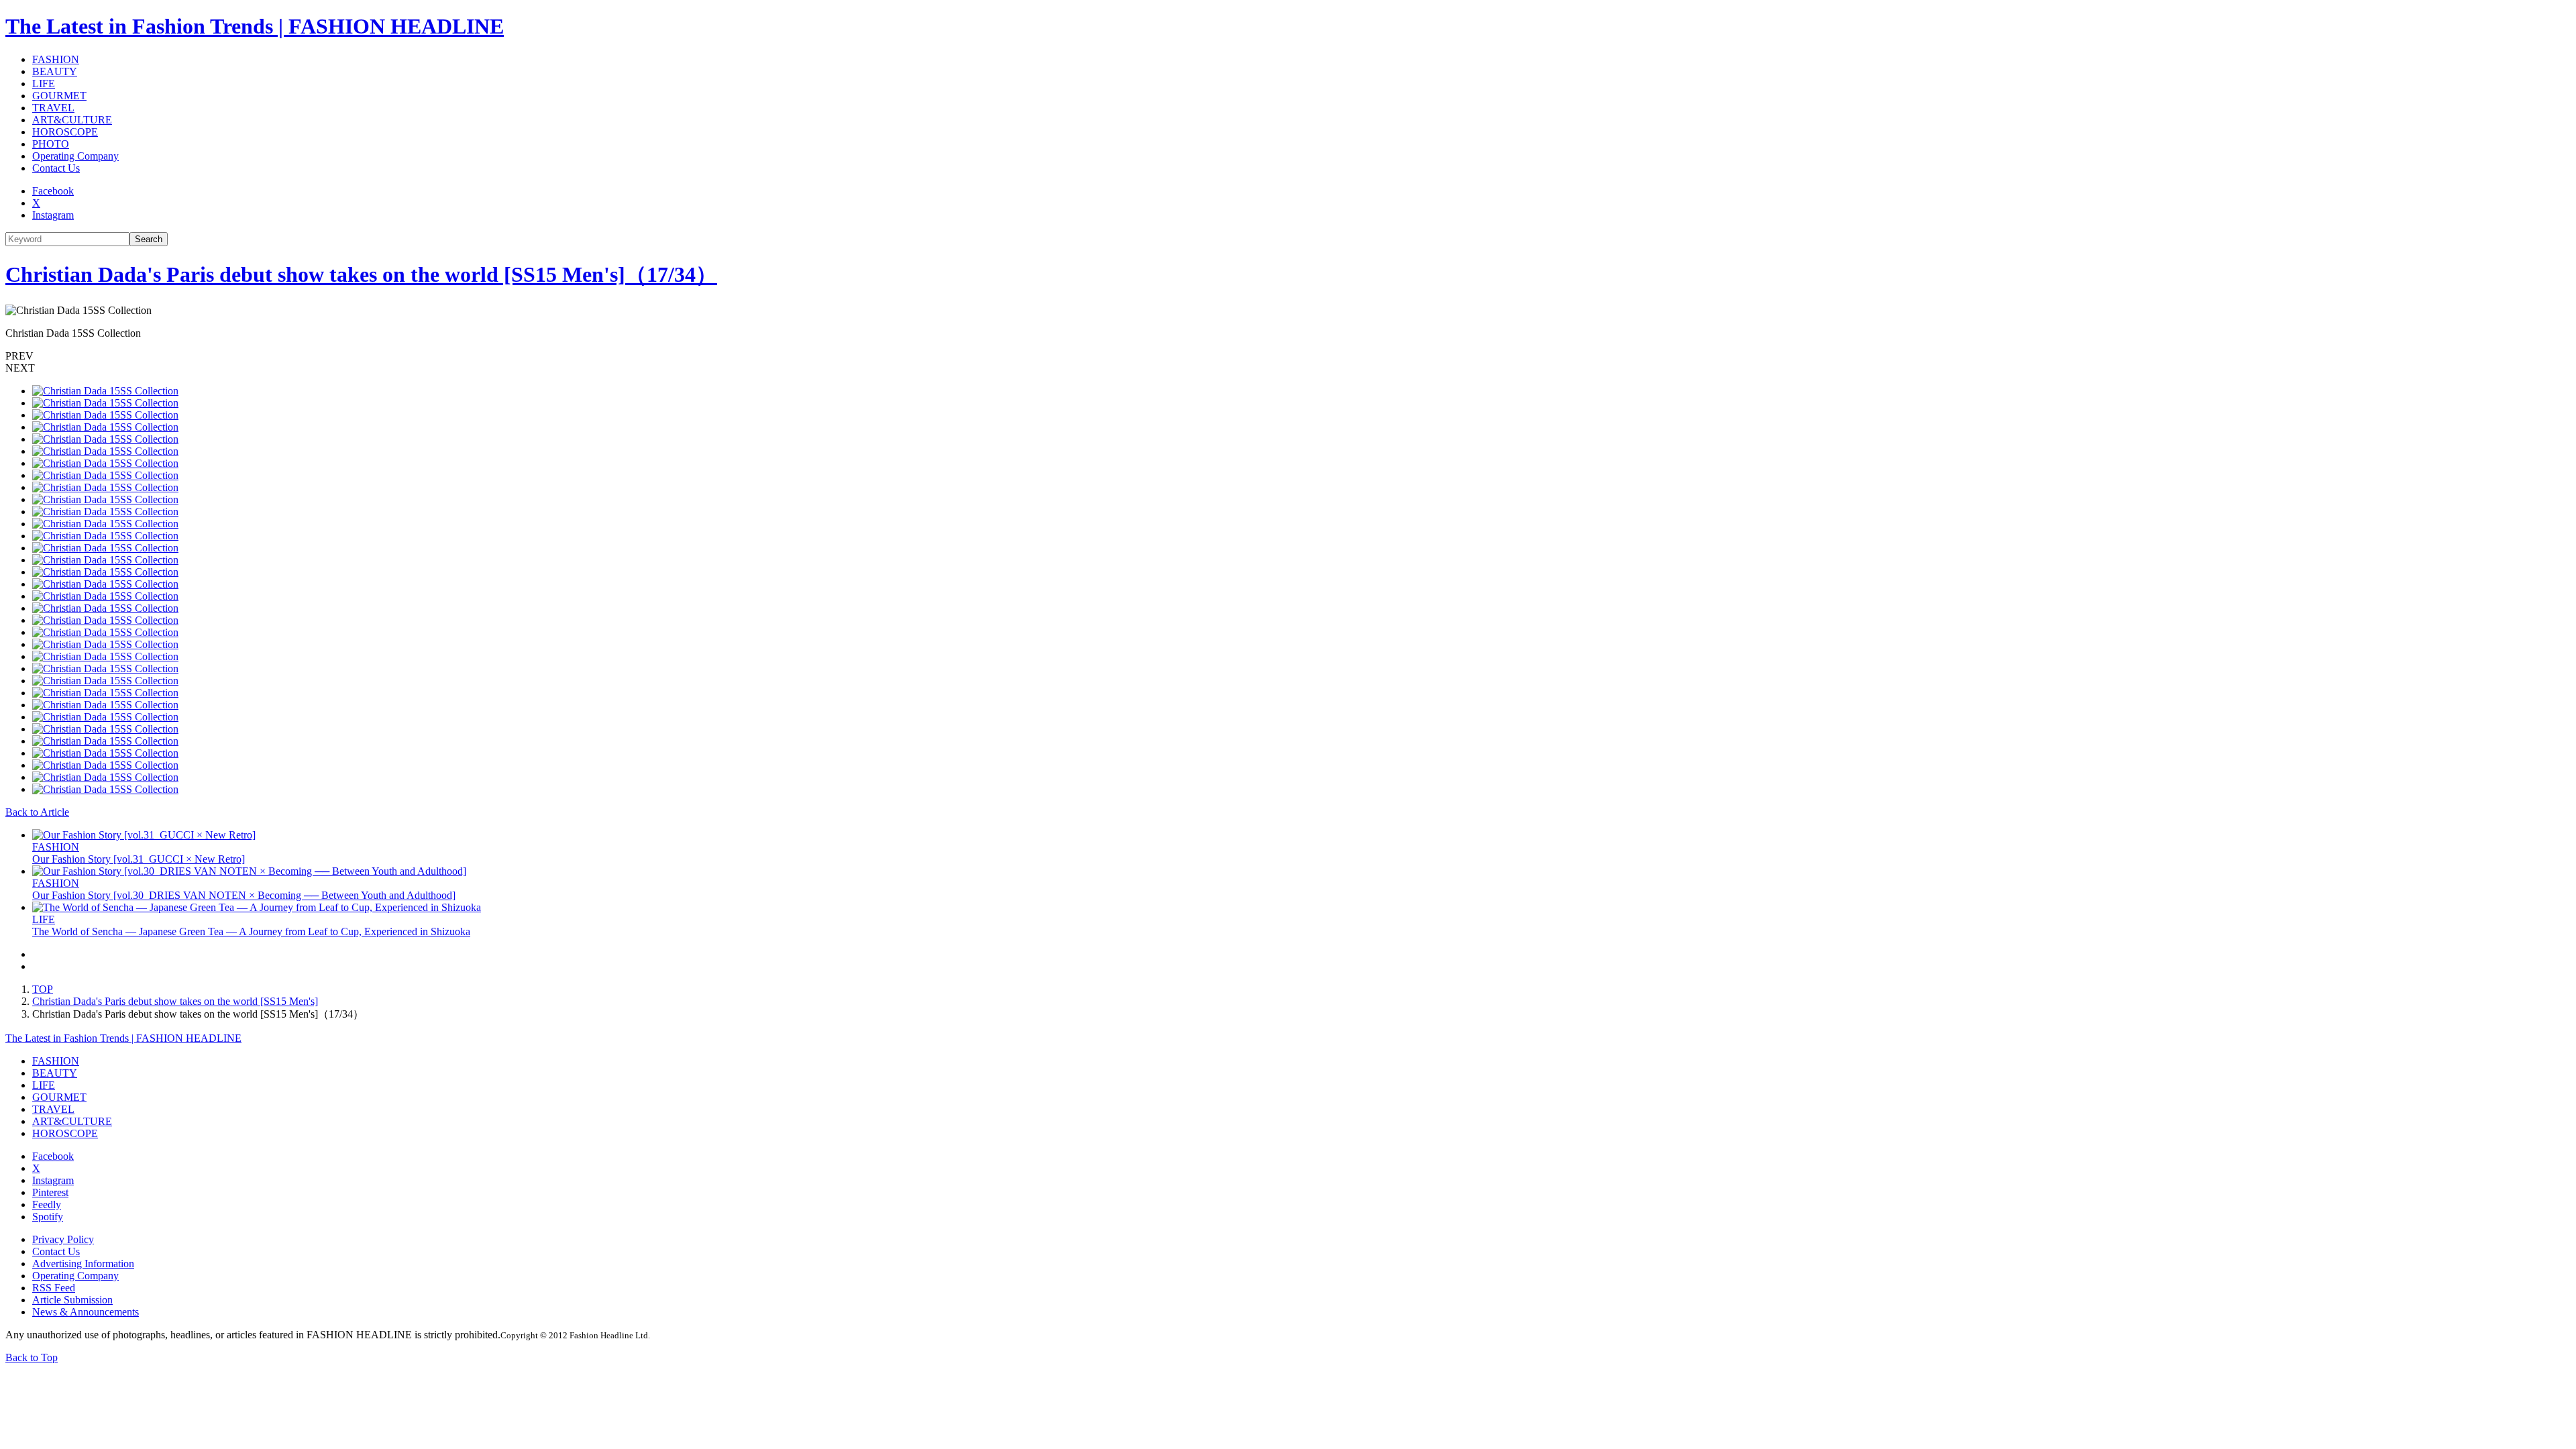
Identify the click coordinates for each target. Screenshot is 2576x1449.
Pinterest (50, 1192)
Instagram (53, 215)
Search (149, 239)
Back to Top (32, 1357)
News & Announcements (86, 1312)
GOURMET (59, 96)
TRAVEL (53, 108)
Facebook (53, 191)
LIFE (44, 84)
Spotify (48, 1217)
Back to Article (37, 812)
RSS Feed (54, 1288)
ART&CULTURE (72, 120)
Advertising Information (83, 1264)
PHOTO (51, 144)
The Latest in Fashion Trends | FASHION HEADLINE (255, 26)
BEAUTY (55, 71)
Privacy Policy (63, 1239)
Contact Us (56, 168)
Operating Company (75, 156)
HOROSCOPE (65, 132)
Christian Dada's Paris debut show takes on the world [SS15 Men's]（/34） (361, 274)
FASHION (56, 59)
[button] (1288, 356)
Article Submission (72, 1300)
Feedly (47, 1204)
